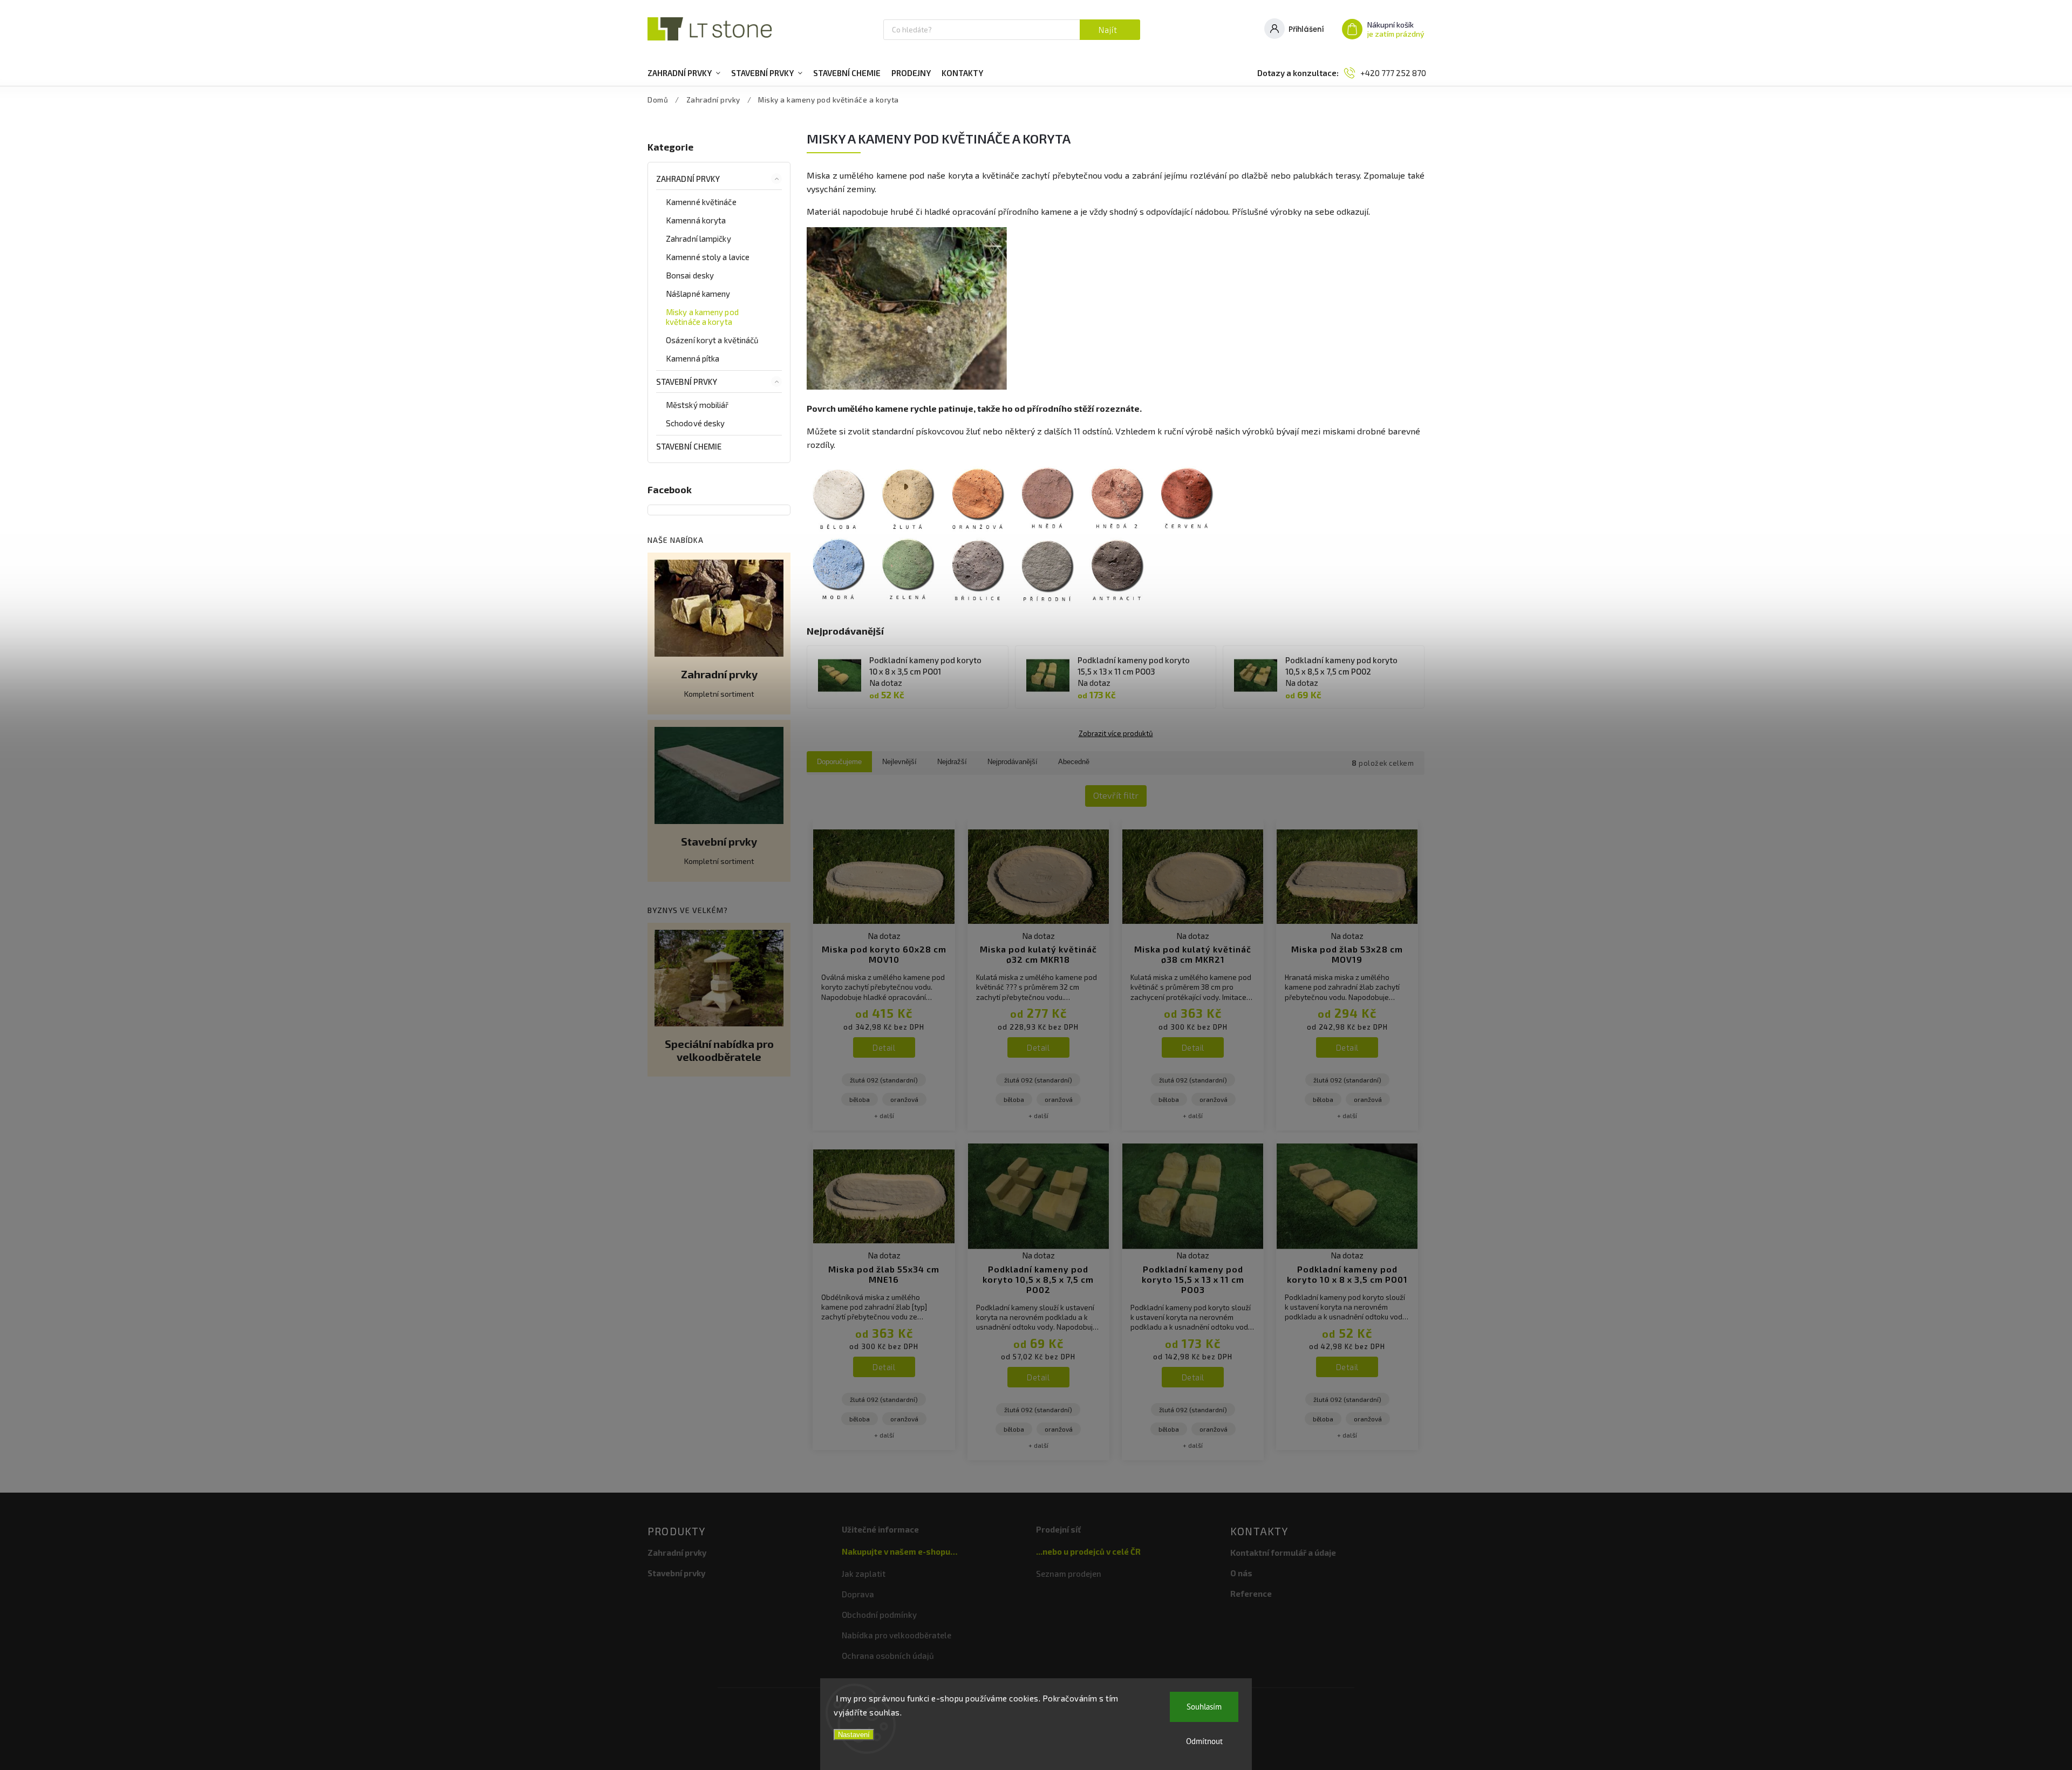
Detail (884, 1047)
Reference (1251, 1594)
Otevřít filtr (1116, 795)
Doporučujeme (839, 762)
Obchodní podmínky (879, 1615)
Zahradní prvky (688, 179)
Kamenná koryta (696, 220)
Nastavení (854, 1735)
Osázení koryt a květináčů (713, 340)
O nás (1241, 1573)
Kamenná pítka (693, 358)
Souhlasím (1204, 1707)
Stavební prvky (687, 382)
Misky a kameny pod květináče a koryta (702, 317)
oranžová (904, 1099)
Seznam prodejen (1069, 1574)
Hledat (1110, 30)
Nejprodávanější (1013, 762)
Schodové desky (695, 423)
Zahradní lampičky (698, 239)
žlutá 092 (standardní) (884, 1080)
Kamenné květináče (701, 202)
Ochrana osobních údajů (888, 1656)
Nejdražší (952, 762)
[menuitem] (684, 73)
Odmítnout (1204, 1741)
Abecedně (1074, 762)
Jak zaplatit (864, 1574)
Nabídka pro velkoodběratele (897, 1635)
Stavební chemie (689, 446)
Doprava (858, 1594)
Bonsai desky (690, 275)
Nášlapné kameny (698, 294)
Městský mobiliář (697, 405)
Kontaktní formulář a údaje (1283, 1553)
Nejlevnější (899, 762)
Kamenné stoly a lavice (708, 257)
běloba (860, 1099)
